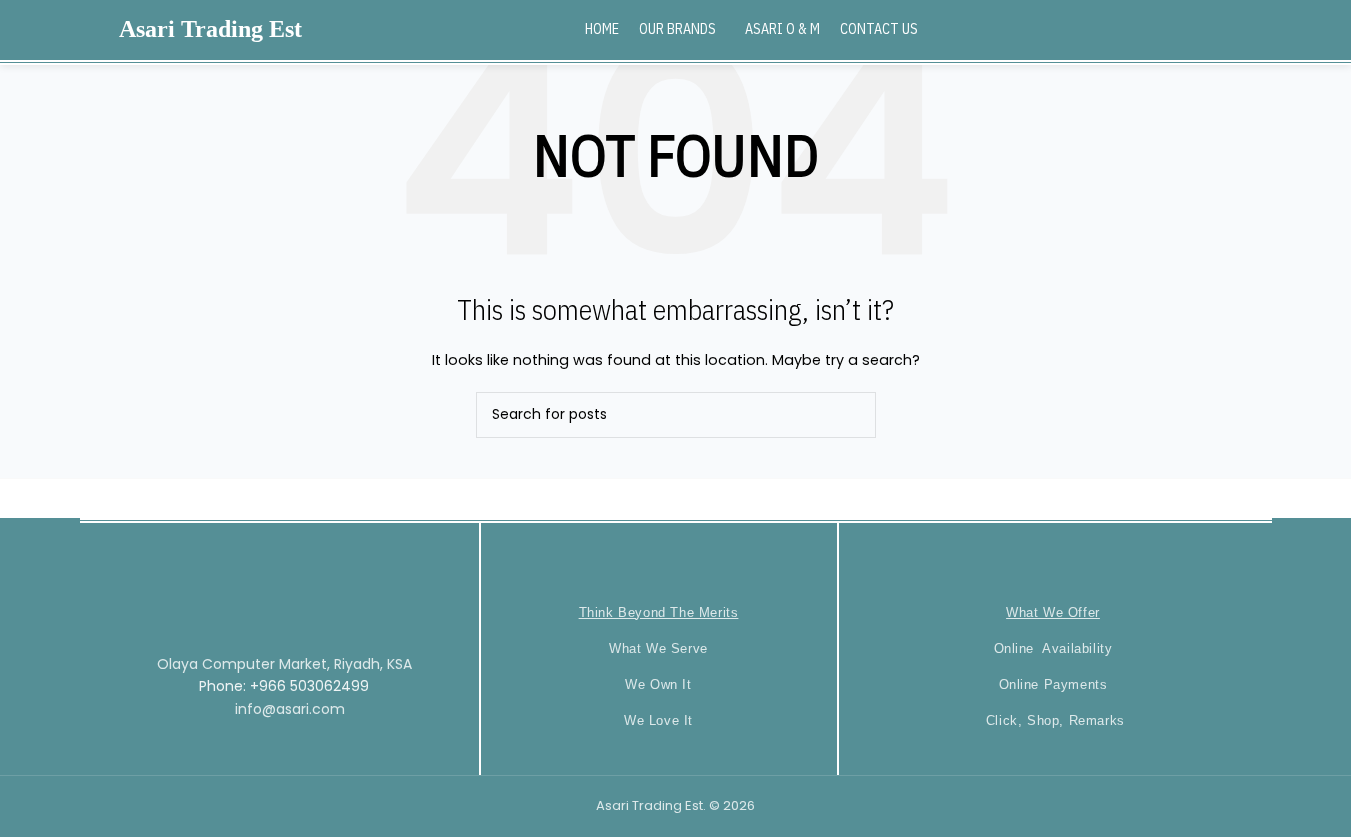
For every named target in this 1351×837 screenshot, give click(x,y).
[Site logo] (74, 29)
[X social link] (1238, 29)
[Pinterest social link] (1264, 29)
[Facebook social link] (1213, 29)
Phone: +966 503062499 (284, 686)
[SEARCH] (853, 415)
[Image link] (279, 581)
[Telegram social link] (1289, 29)
